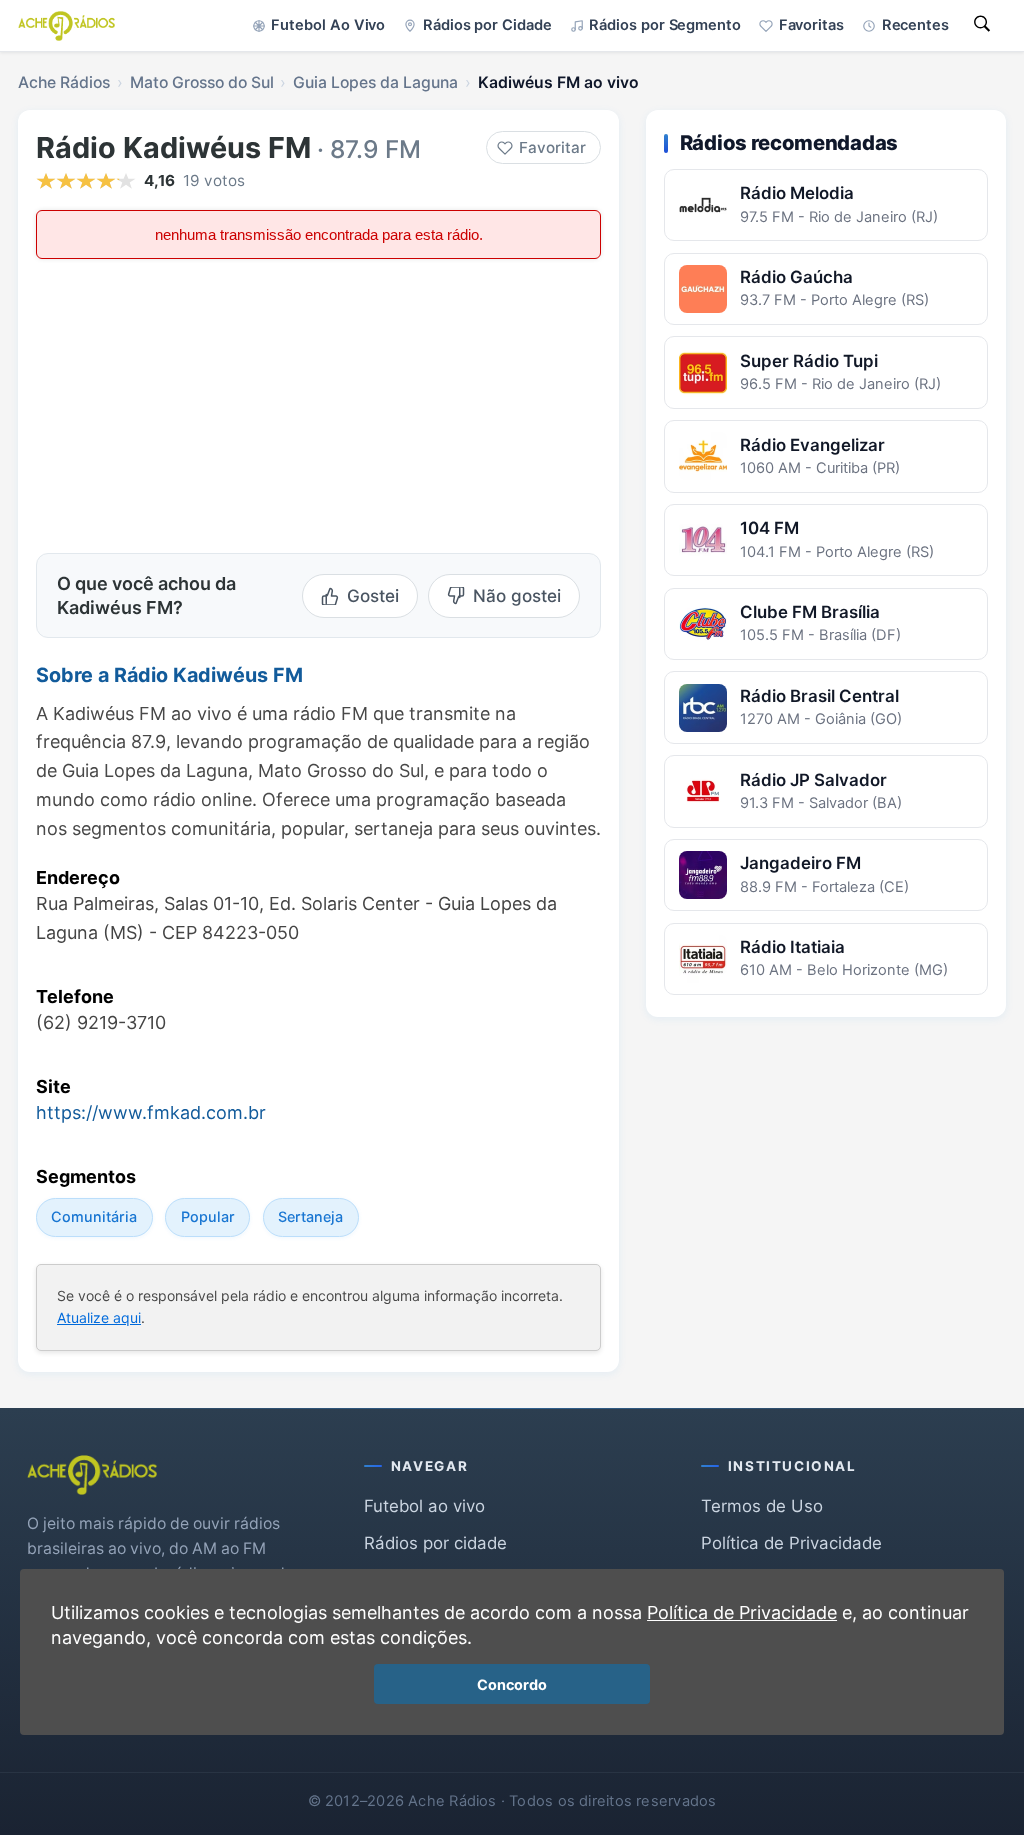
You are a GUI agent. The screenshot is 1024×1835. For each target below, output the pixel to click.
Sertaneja (310, 1216)
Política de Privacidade (791, 1543)
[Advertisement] (173, 404)
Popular (208, 1216)
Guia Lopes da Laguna (375, 82)
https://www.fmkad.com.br (151, 1112)
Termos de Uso (762, 1506)
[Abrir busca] (982, 25)
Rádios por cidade (435, 1543)
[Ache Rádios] (66, 26)
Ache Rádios (64, 82)
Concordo (512, 1684)
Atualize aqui (99, 1317)
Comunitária (94, 1216)
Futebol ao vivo (424, 1506)
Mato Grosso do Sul (202, 82)
